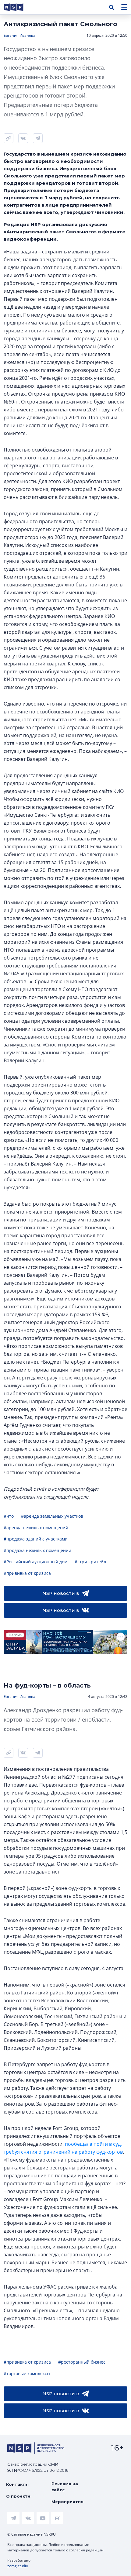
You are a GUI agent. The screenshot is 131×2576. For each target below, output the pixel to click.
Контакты (17, 2484)
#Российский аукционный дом (35, 1562)
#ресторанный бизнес (82, 2362)
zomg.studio (18, 2566)
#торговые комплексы (27, 2373)
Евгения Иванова (19, 35)
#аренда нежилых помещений (36, 1528)
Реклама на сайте (65, 2487)
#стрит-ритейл (90, 1562)
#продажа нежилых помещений (37, 1550)
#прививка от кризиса (27, 1573)
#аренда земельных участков (52, 1516)
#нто (9, 1516)
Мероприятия (67, 2502)
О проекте (18, 2496)
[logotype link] (19, 7)
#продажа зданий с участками (36, 1539)
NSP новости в (61, 1593)
